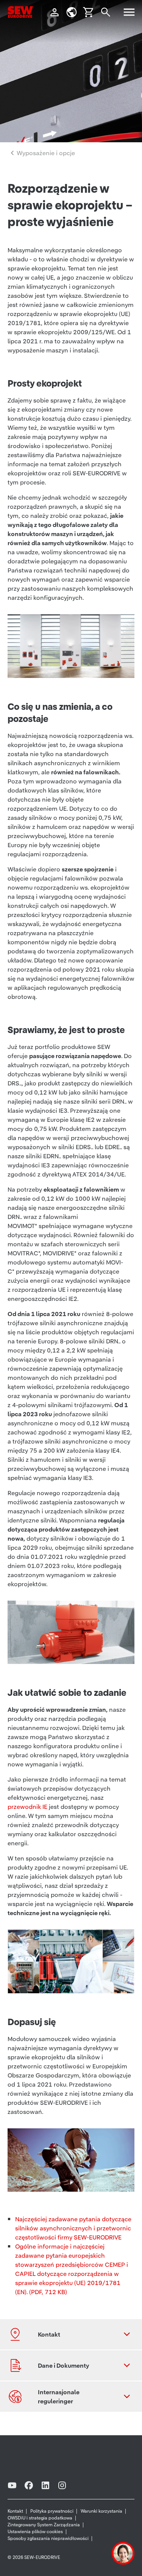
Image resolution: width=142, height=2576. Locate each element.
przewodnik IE (27, 1807)
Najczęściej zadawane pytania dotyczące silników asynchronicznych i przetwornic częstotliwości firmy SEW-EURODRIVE (73, 2228)
